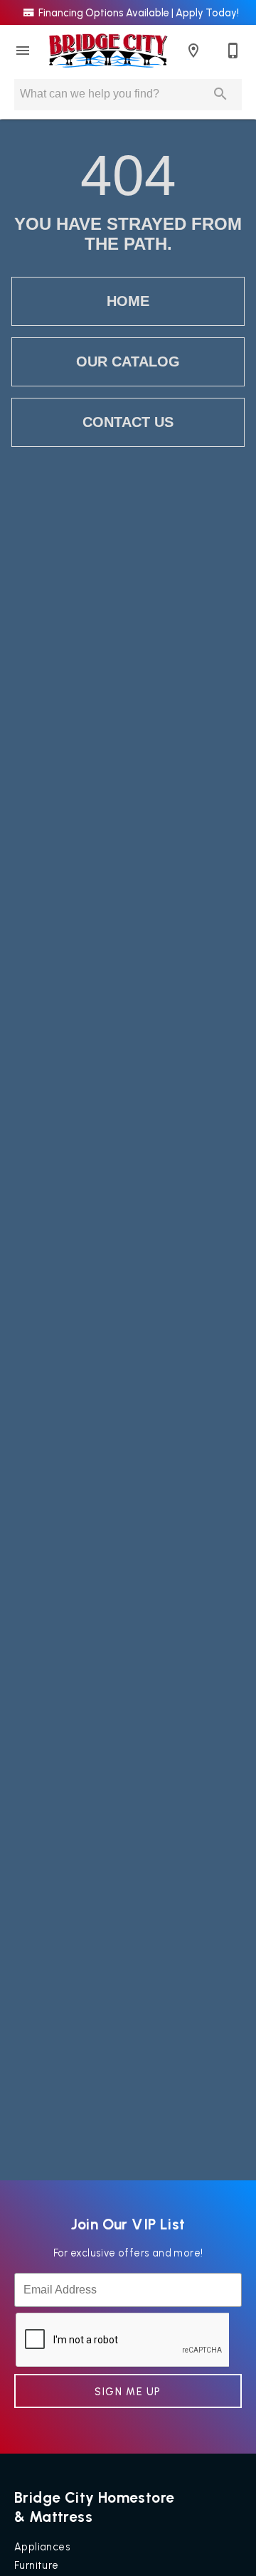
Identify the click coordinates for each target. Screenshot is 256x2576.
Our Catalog (128, 361)
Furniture (37, 2565)
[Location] (193, 51)
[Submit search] (220, 94)
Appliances (42, 2547)
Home (128, 301)
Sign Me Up (128, 2392)
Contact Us (128, 422)
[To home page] (108, 51)
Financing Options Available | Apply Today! (138, 13)
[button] (23, 51)
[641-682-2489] (233, 51)
